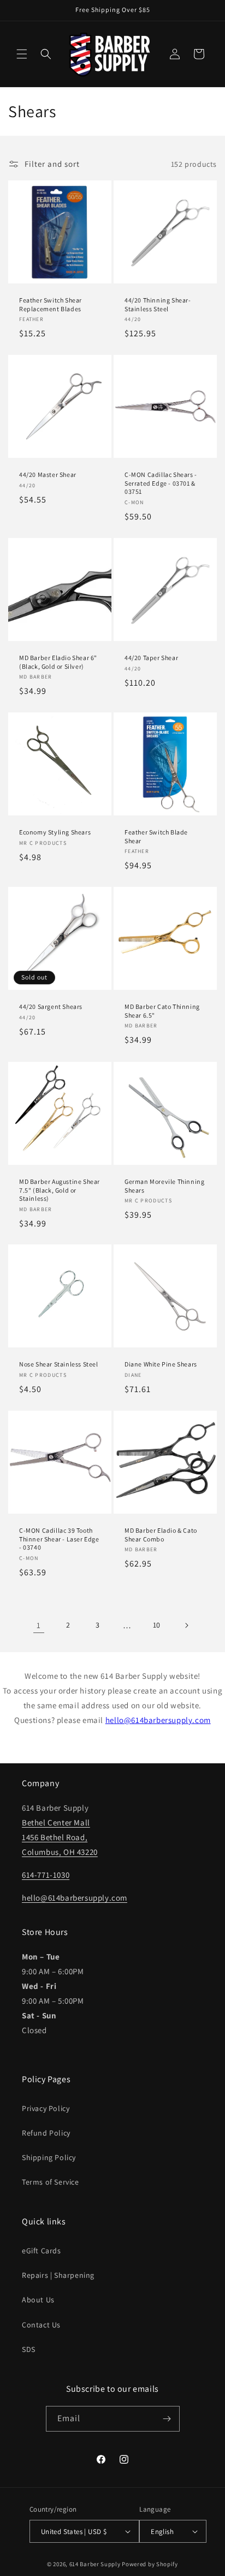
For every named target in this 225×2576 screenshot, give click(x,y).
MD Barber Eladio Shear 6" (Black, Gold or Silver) (58, 662)
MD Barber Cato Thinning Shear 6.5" (162, 1011)
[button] (22, 54)
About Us (38, 2300)
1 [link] (39, 1625)
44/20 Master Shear (48, 474)
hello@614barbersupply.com (158, 1720)
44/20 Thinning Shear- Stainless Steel (158, 304)
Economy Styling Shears (55, 832)
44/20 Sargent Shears (51, 1006)
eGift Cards (42, 2251)
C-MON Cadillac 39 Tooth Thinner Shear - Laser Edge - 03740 (59, 1539)
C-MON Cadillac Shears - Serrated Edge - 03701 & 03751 (161, 483)
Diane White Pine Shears (161, 1364)
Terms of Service (51, 2182)
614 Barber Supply (95, 2564)
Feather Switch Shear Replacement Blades (51, 304)
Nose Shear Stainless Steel (59, 1364)
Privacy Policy (46, 2108)
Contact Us (41, 2325)
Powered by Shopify (150, 2564)
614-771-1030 (46, 1875)
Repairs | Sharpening (58, 2275)
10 (157, 1625)
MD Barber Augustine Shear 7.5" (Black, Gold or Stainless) (60, 1190)
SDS (29, 2349)
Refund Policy (46, 2133)
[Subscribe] (167, 2419)
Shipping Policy (49, 2157)
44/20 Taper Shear (151, 658)
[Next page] (186, 1625)
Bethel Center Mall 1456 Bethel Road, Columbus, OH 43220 (60, 1837)
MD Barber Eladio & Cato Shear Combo (161, 1535)
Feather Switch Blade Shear (156, 836)
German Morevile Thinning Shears (164, 1186)
